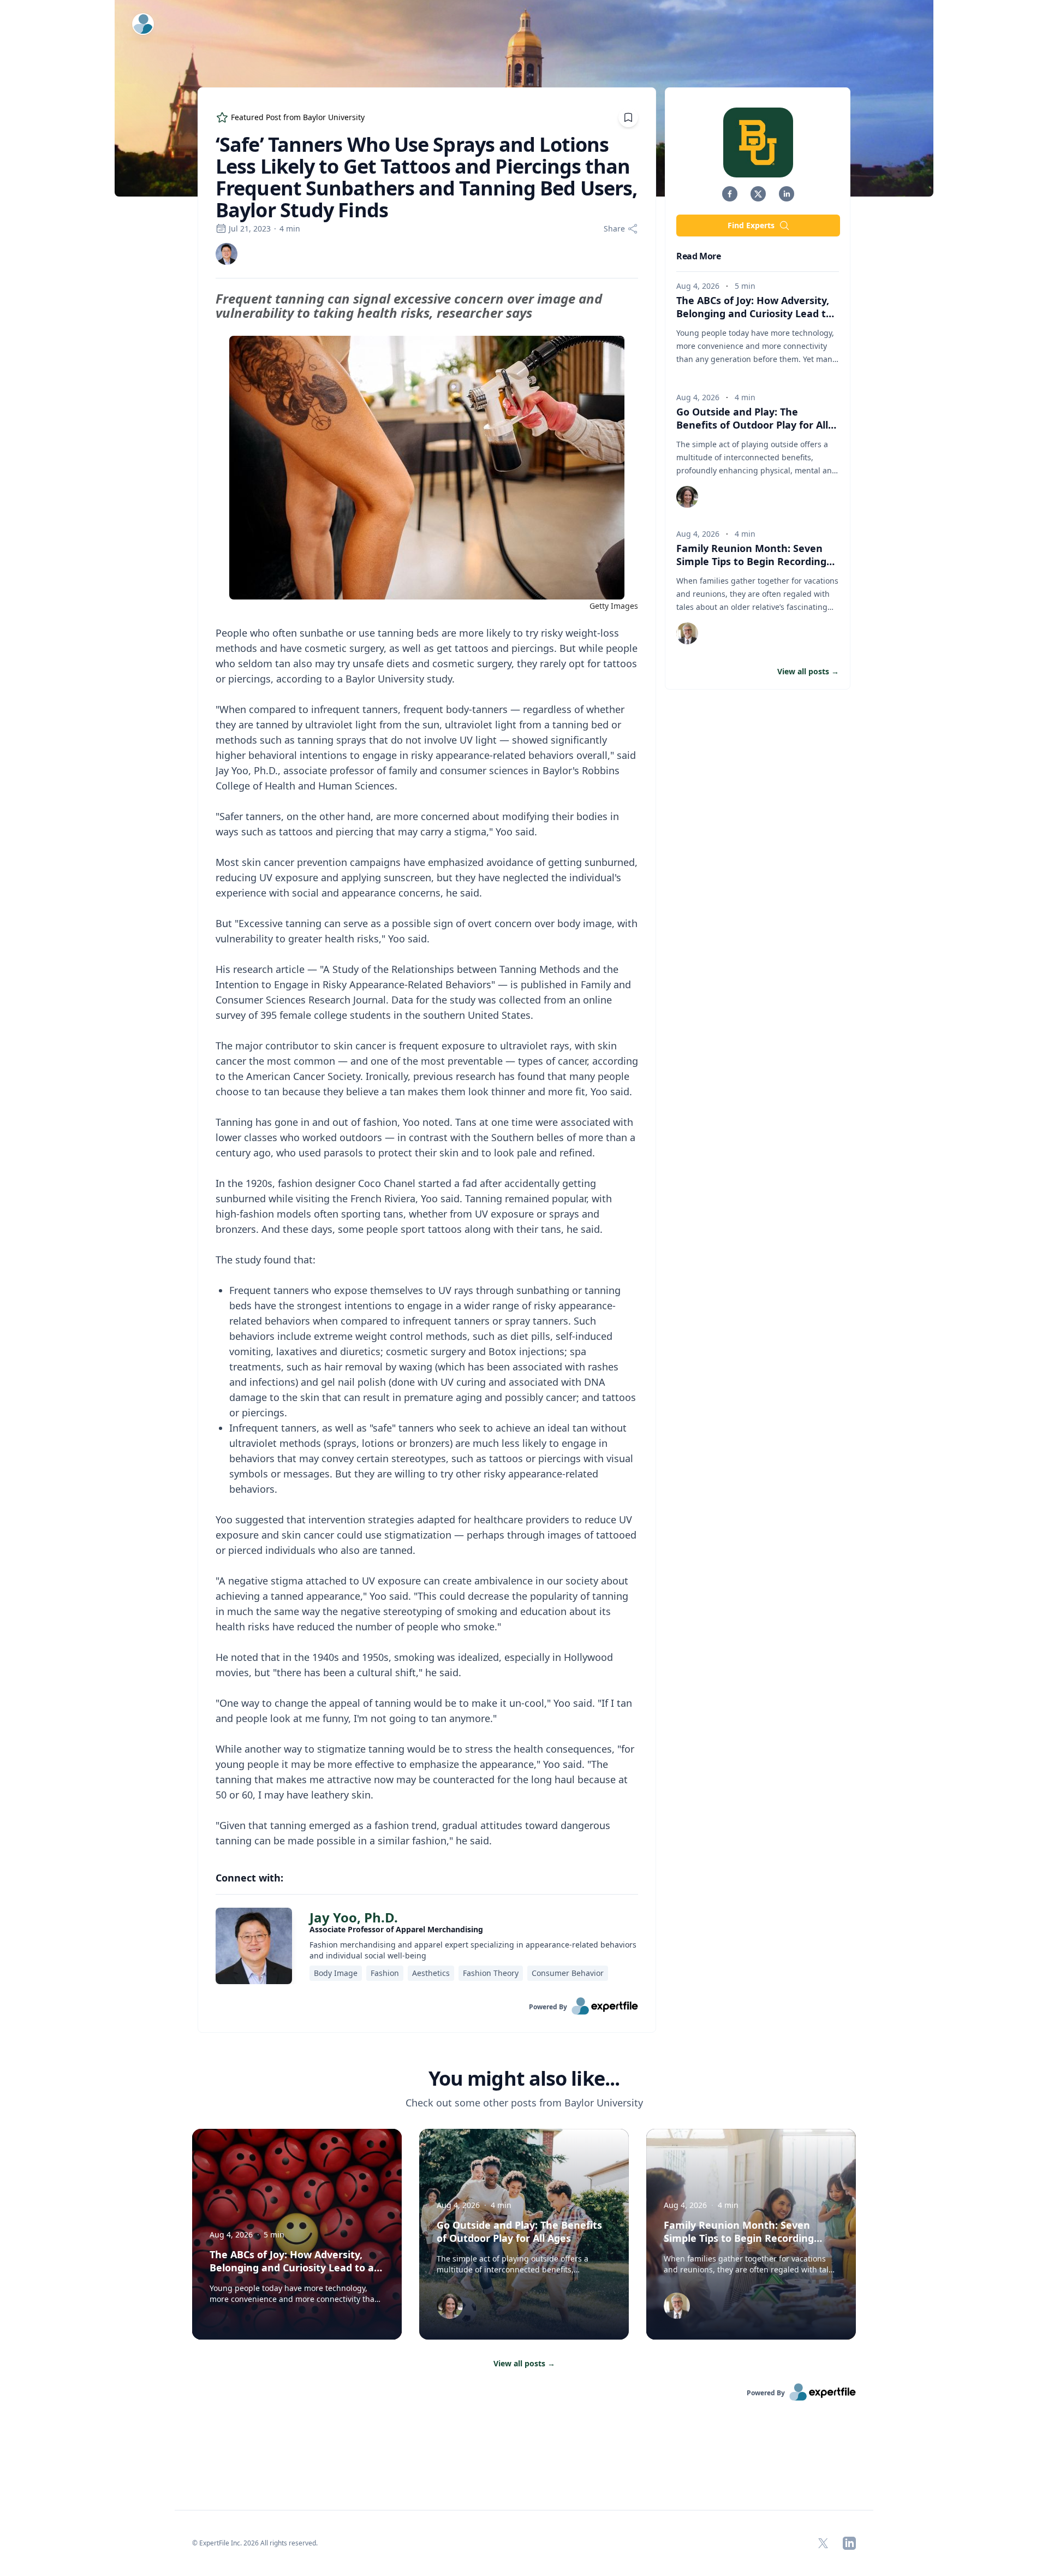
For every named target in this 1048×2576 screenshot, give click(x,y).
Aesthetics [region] (431, 1973)
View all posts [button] (808, 671)
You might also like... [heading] (524, 2079)
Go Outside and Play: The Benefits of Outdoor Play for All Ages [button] (752, 425)
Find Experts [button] (751, 225)
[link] (227, 254)
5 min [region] (745, 286)
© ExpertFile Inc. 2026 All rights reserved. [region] (255, 2543)
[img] (227, 254)
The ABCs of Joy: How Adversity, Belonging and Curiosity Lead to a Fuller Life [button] (754, 313)
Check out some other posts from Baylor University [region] (524, 2103)
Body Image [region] (336, 1973)
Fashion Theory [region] (491, 1973)
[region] (427, 1070)
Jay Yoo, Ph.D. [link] (354, 1917)
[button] (730, 194)
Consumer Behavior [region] (568, 1973)
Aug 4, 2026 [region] (698, 286)
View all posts (524, 2363)
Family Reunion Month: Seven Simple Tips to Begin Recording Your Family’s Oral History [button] (751, 561)
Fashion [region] (385, 1973)
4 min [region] (290, 228)
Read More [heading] (698, 256)
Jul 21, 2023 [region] (250, 228)
